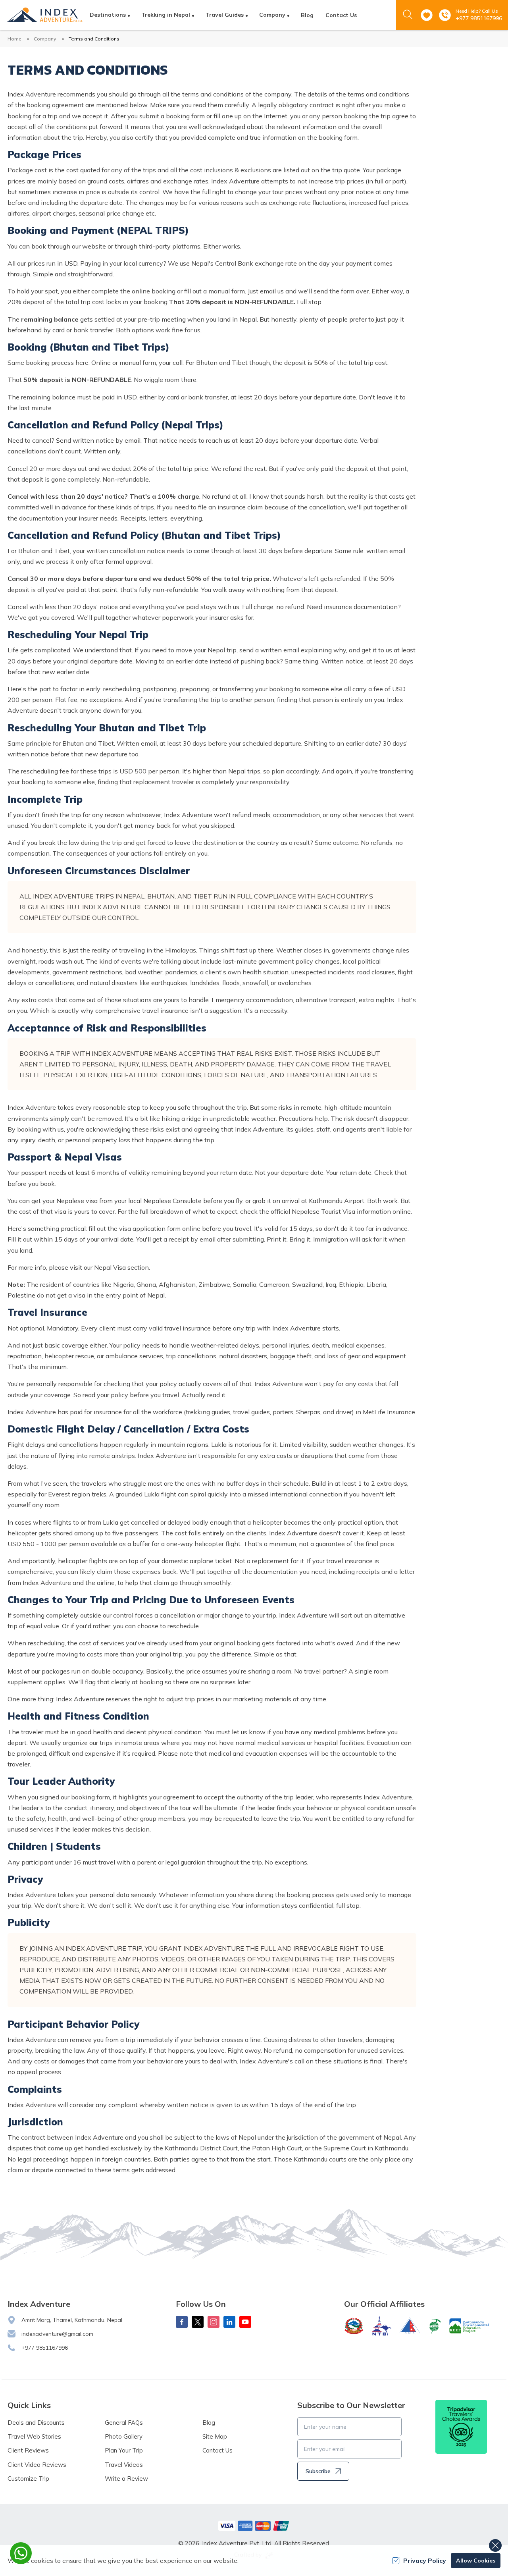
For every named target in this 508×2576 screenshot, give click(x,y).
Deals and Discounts (36, 2423)
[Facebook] (182, 2322)
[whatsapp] (21, 2553)
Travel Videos (124, 2465)
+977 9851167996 (479, 18)
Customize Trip (28, 2479)
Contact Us (341, 15)
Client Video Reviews (37, 2465)
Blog (307, 15)
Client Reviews (28, 2450)
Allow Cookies (476, 2561)
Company (45, 39)
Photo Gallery (124, 2436)
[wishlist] (427, 15)
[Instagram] (214, 2322)
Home (14, 39)
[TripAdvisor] (461, 2427)
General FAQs (124, 2423)
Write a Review (126, 2479)
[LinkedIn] (229, 2322)
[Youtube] (245, 2322)
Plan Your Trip (124, 2450)
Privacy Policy (425, 2561)
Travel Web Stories (34, 2436)
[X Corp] (198, 2322)
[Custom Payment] (254, 2526)
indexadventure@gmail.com (57, 2334)
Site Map (215, 2436)
